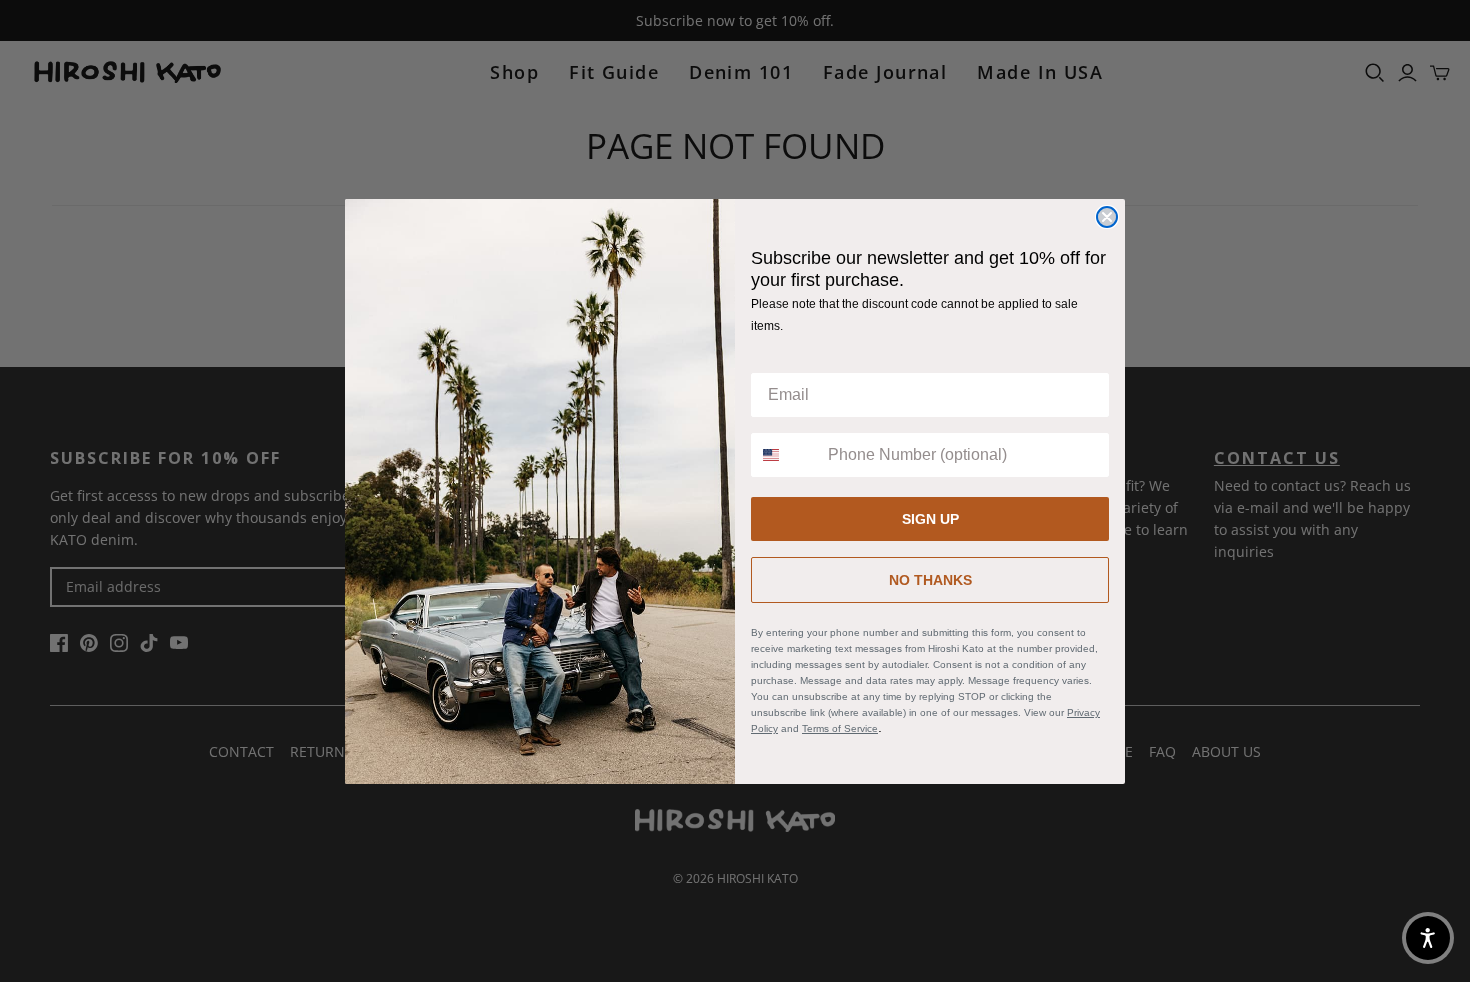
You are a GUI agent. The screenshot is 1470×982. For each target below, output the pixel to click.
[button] (1428, 938)
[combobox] (785, 455)
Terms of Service (840, 728)
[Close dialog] (1107, 217)
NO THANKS (930, 580)
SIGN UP (930, 519)
